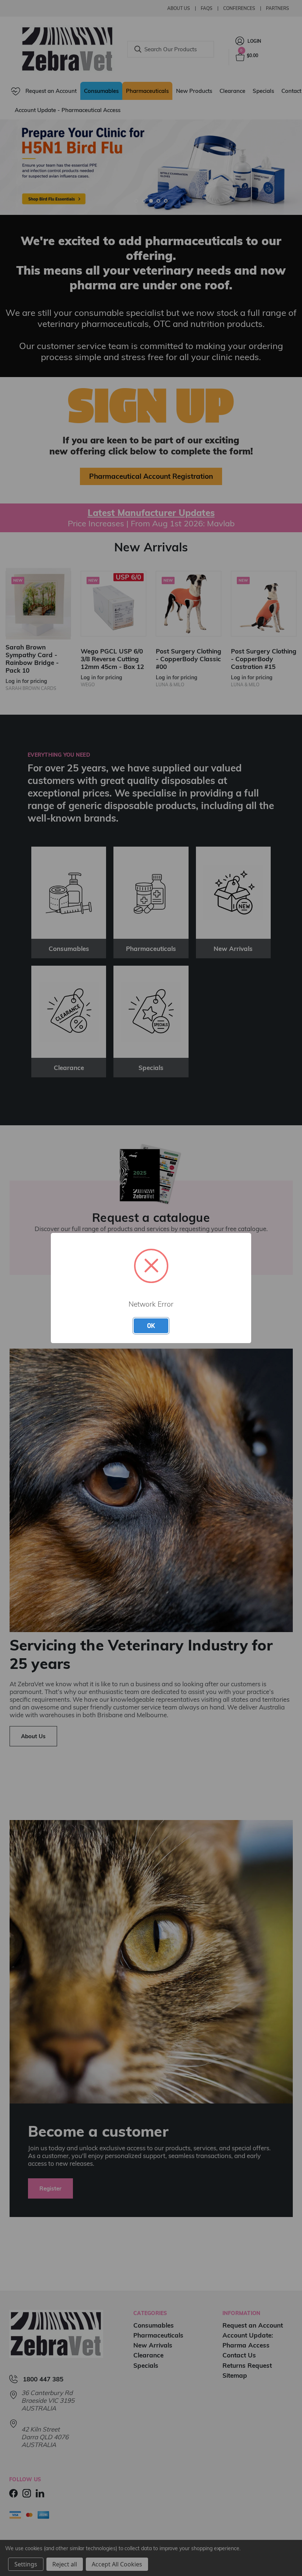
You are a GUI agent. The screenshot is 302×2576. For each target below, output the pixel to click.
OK (151, 1325)
